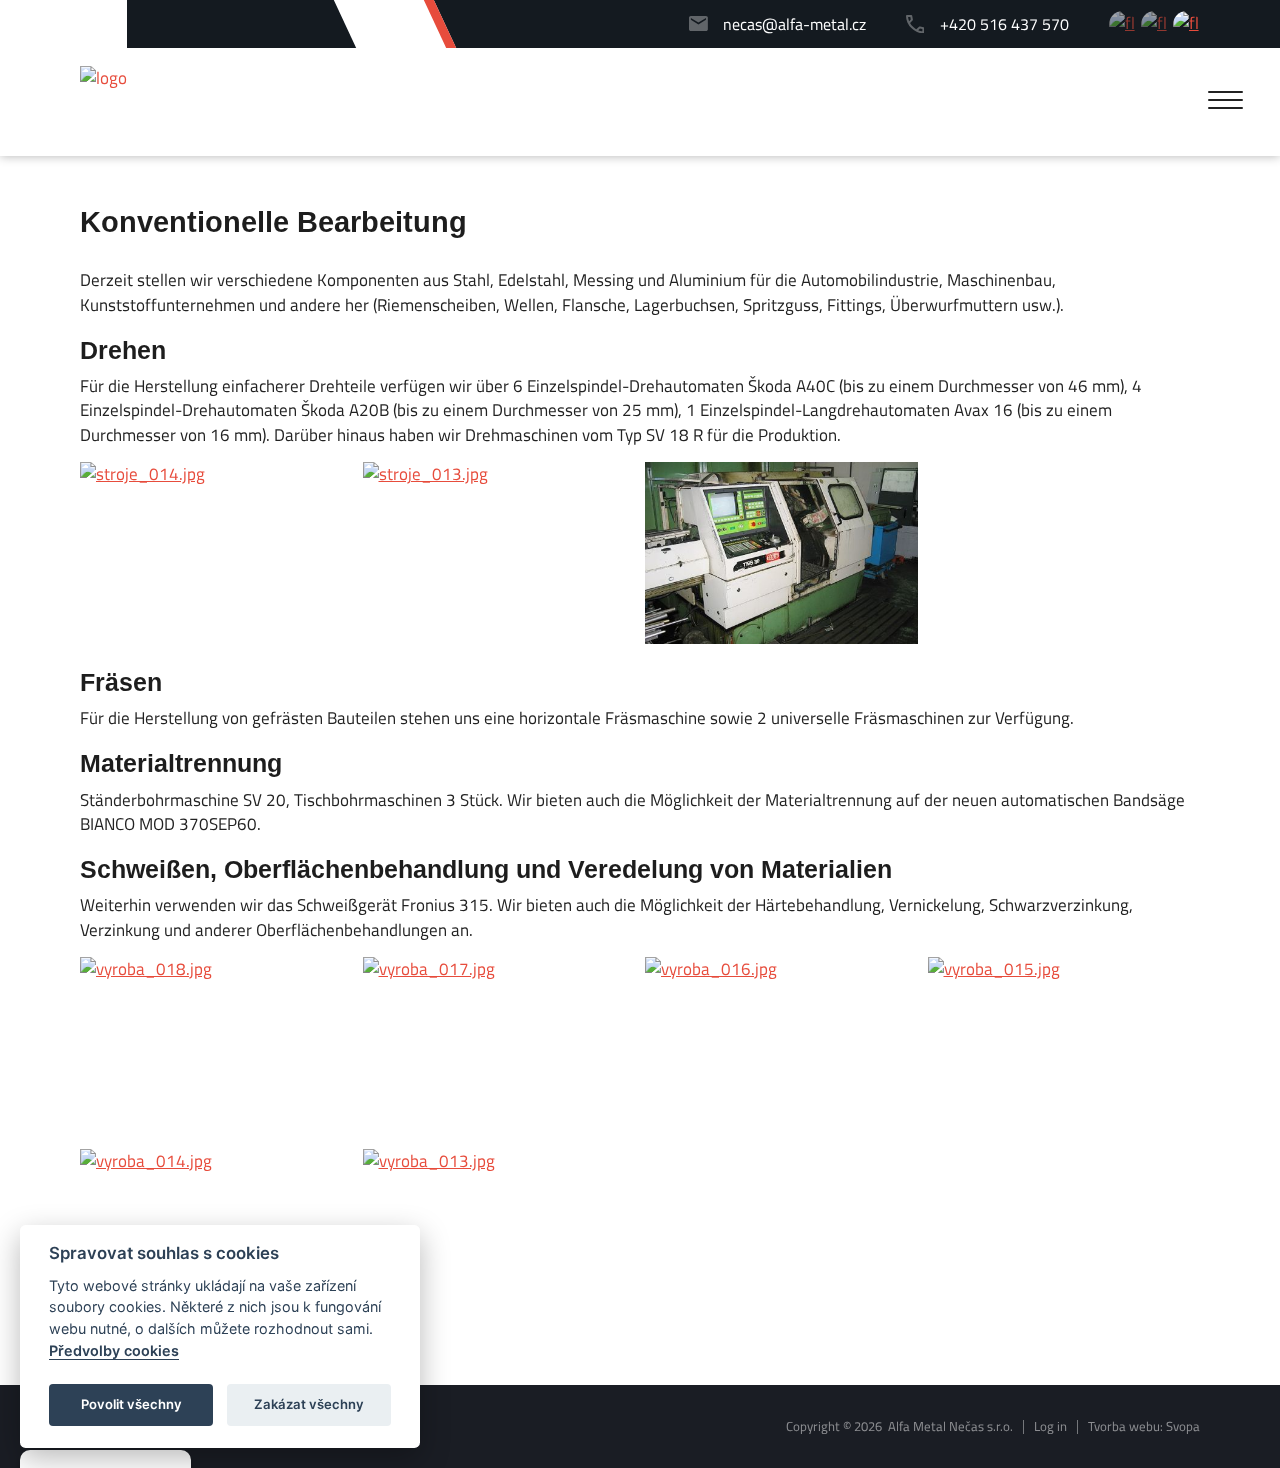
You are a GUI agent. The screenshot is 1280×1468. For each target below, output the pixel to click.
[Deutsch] (1186, 24)
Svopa (1183, 1426)
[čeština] (1122, 24)
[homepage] (103, 78)
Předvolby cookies (114, 1350)
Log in (1050, 1426)
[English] (1154, 24)
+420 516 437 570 (1004, 24)
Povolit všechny (131, 1404)
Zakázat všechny (309, 1404)
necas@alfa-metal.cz (794, 24)
